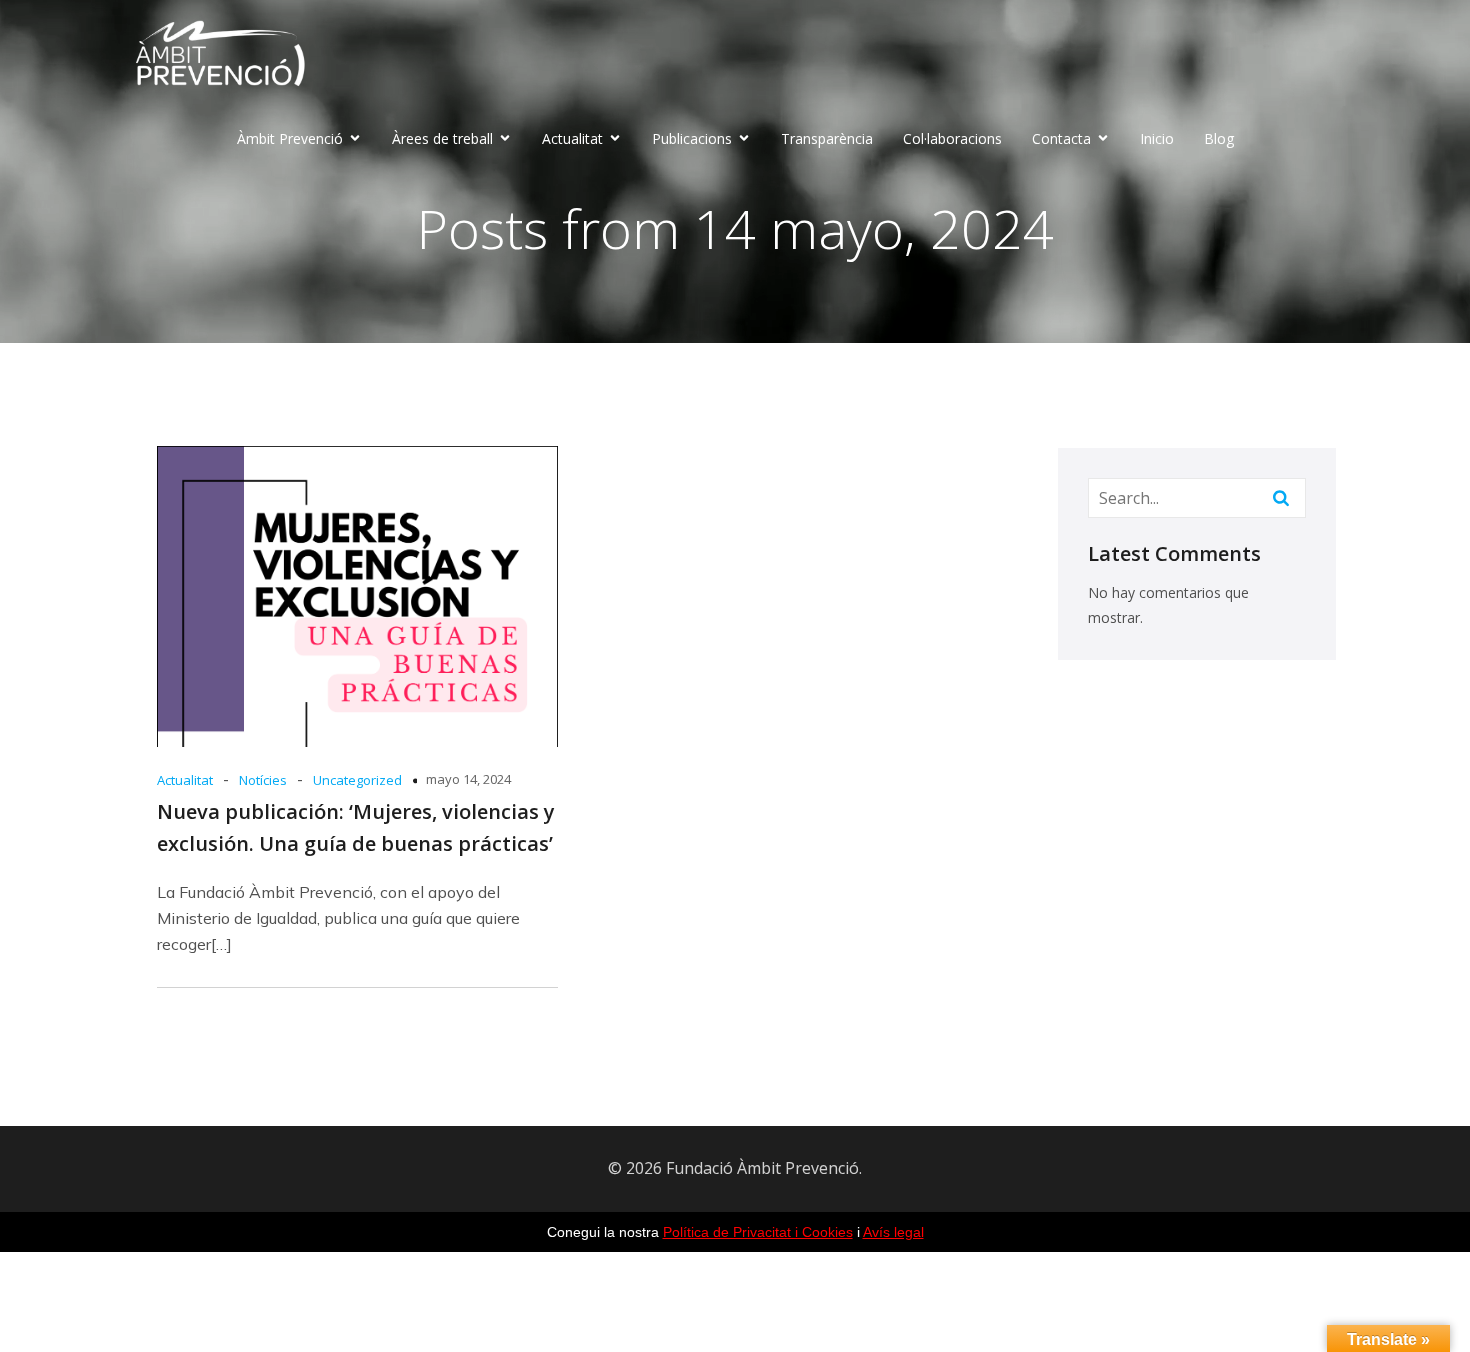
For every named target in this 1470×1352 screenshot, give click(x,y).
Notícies (263, 780)
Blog (1219, 138)
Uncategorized (357, 780)
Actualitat (185, 780)
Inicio (1157, 138)
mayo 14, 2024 (468, 779)
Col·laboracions (952, 138)
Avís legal (893, 1232)
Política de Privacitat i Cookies (758, 1232)
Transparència (827, 138)
